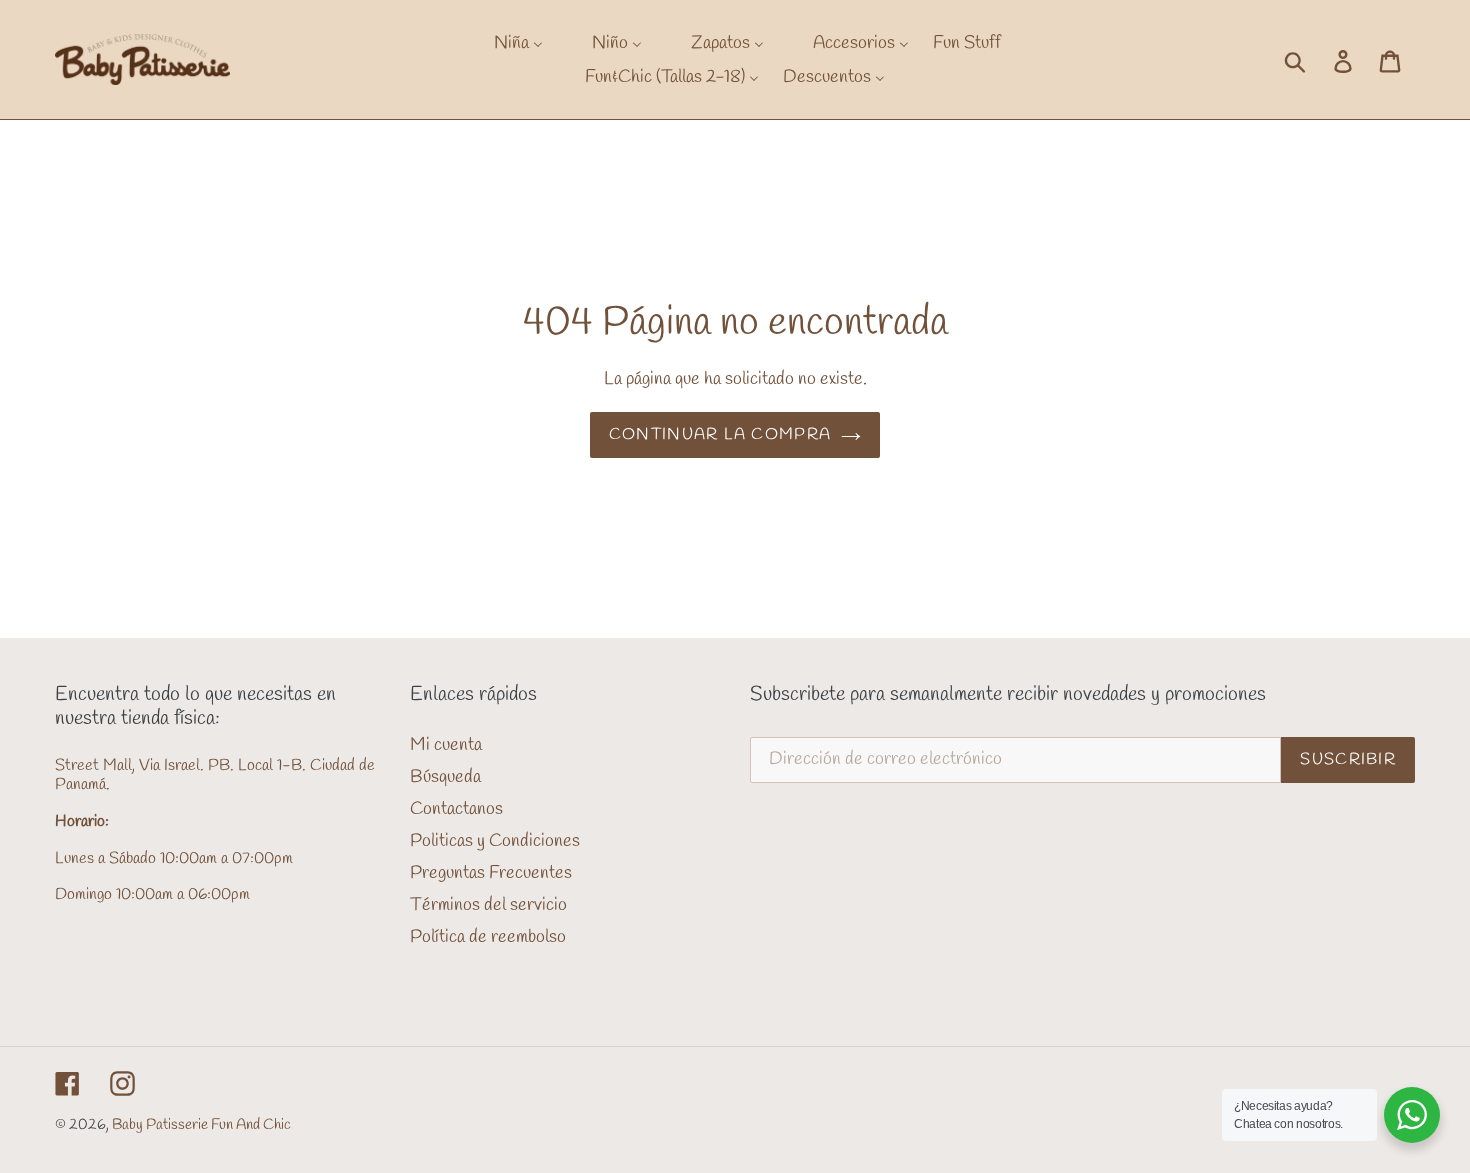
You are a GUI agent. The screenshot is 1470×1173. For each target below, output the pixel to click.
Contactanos (456, 809)
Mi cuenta (446, 745)
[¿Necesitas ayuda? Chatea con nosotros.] (1412, 1115)
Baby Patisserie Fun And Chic (201, 1125)
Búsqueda (445, 777)
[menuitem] (506, 42)
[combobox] (1316, 60)
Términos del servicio (488, 905)
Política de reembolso (488, 937)
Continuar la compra (720, 434)
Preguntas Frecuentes (491, 873)
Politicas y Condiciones (495, 841)
